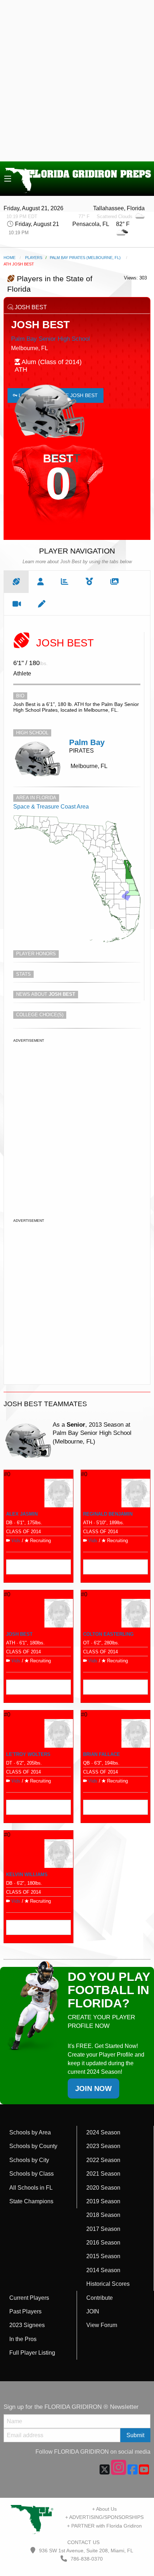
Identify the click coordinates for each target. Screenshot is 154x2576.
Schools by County (33, 2146)
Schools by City (29, 2160)
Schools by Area (30, 2132)
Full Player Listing (32, 2353)
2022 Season (103, 2160)
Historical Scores (108, 2284)
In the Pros (23, 2339)
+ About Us (104, 2509)
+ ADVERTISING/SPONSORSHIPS (104, 2517)
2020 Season (103, 2188)
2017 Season (103, 2229)
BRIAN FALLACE (102, 1754)
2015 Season (103, 2256)
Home (9, 258)
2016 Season (103, 2243)
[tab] (16, 582)
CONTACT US (83, 2542)
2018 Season (103, 2215)
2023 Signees (27, 2325)
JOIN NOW (93, 2088)
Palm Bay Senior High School (50, 339)
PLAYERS (34, 258)
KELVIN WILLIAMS (27, 1875)
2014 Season (103, 2270)
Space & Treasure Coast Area (51, 807)
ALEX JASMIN (22, 1514)
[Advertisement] (77, 81)
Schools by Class (32, 2174)
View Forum (102, 2325)
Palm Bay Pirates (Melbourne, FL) (85, 258)
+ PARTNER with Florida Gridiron (104, 2526)
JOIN (93, 2311)
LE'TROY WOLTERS (28, 1754)
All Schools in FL (31, 2188)
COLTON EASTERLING (108, 1634)
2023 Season (103, 2146)
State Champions (31, 2201)
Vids (16, 1541)
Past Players (25, 2311)
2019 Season (103, 2201)
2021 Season (103, 2174)
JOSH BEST (19, 1634)
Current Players (29, 2298)
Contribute (100, 2298)
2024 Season (103, 2132)
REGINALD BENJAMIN (108, 1514)
